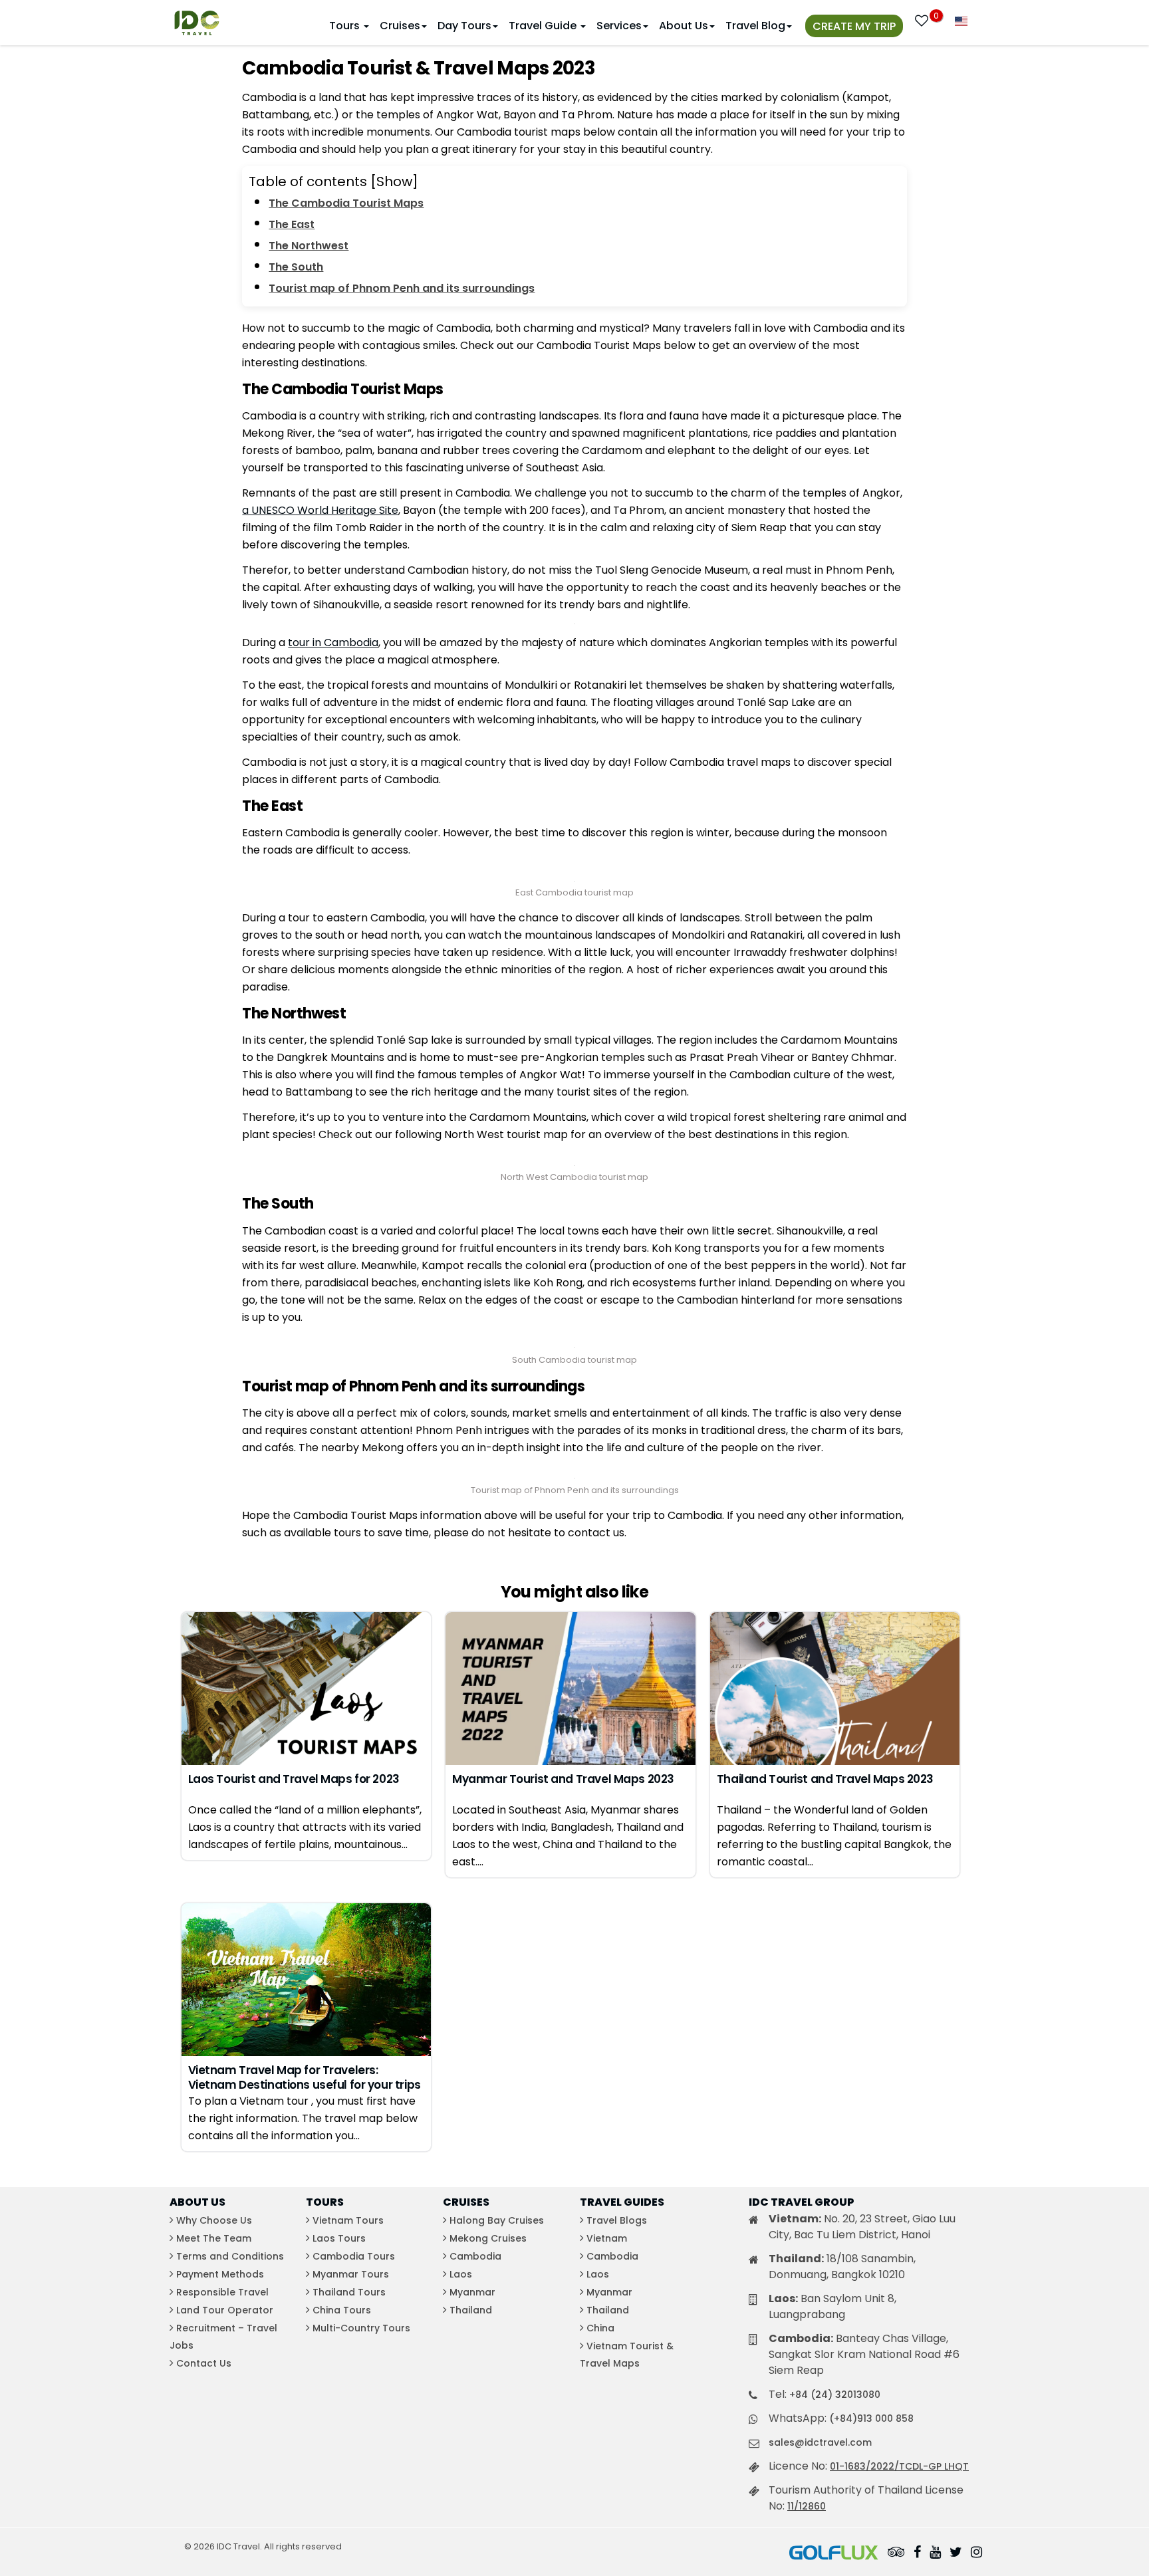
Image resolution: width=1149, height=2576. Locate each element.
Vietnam (607, 2238)
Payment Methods (220, 2274)
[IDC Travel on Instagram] (976, 2553)
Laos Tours (339, 2238)
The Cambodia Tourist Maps (346, 203)
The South (296, 267)
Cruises (400, 26)
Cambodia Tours (354, 2256)
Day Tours (464, 26)
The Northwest (309, 246)
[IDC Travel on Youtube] (935, 2553)
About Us (684, 26)
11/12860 (807, 2506)
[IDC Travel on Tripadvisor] (896, 2553)
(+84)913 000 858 (871, 2418)
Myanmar (472, 2292)
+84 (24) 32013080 (835, 2395)
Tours (346, 26)
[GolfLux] (834, 2553)
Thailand (471, 2310)
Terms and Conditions (230, 2256)
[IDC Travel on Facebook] (917, 2553)
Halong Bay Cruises (497, 2220)
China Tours (342, 2310)
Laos (461, 2274)
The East (292, 224)
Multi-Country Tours (361, 2328)
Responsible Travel (222, 2292)
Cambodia (475, 2256)
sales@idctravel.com (820, 2442)
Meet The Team (214, 2238)
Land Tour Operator (225, 2310)
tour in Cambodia (333, 643)
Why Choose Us (214, 2220)
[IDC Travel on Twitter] (956, 2553)
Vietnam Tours (348, 2220)
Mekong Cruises (488, 2238)
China (600, 2328)
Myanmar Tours (351, 2274)
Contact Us (204, 2363)
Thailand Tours (349, 2292)
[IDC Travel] (197, 20)
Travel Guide (544, 26)
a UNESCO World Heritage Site (320, 510)
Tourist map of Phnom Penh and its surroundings (402, 288)
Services (619, 26)
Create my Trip (854, 26)
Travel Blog (755, 26)
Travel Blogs (617, 2220)
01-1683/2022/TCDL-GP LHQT (899, 2466)
